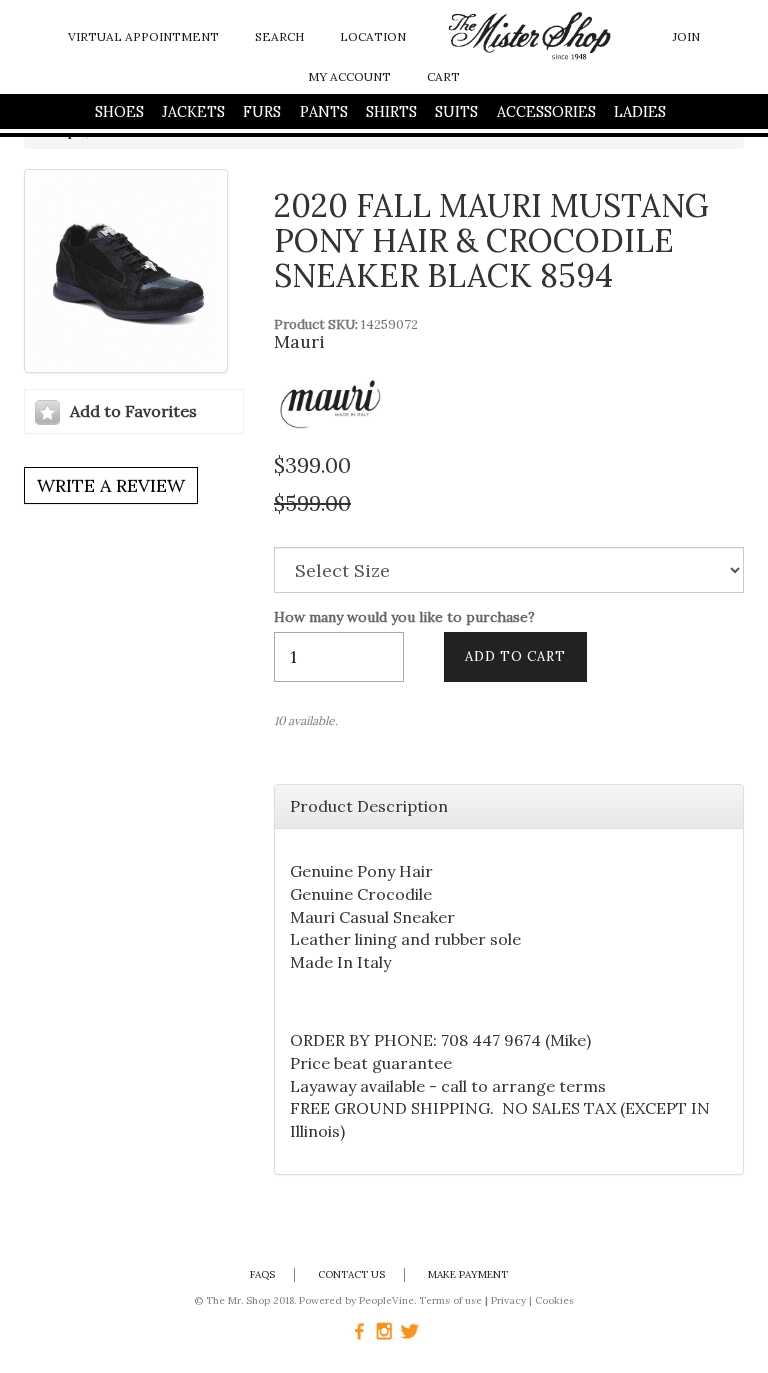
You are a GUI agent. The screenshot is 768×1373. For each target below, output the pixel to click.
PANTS (324, 112)
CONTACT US (351, 1274)
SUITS (456, 112)
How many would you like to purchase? (404, 617)
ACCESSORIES (546, 112)
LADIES (640, 112)
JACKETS (193, 112)
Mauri (299, 341)
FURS (262, 112)
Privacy (508, 1300)
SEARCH (279, 36)
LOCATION (373, 36)
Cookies (554, 1300)
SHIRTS (391, 112)
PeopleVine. (387, 1300)
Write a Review (111, 485)
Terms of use (450, 1300)
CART (443, 76)
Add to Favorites (133, 411)
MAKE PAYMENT (468, 1274)
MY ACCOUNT (349, 76)
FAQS (262, 1274)
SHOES (119, 112)
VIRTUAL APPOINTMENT (143, 36)
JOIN (686, 36)
